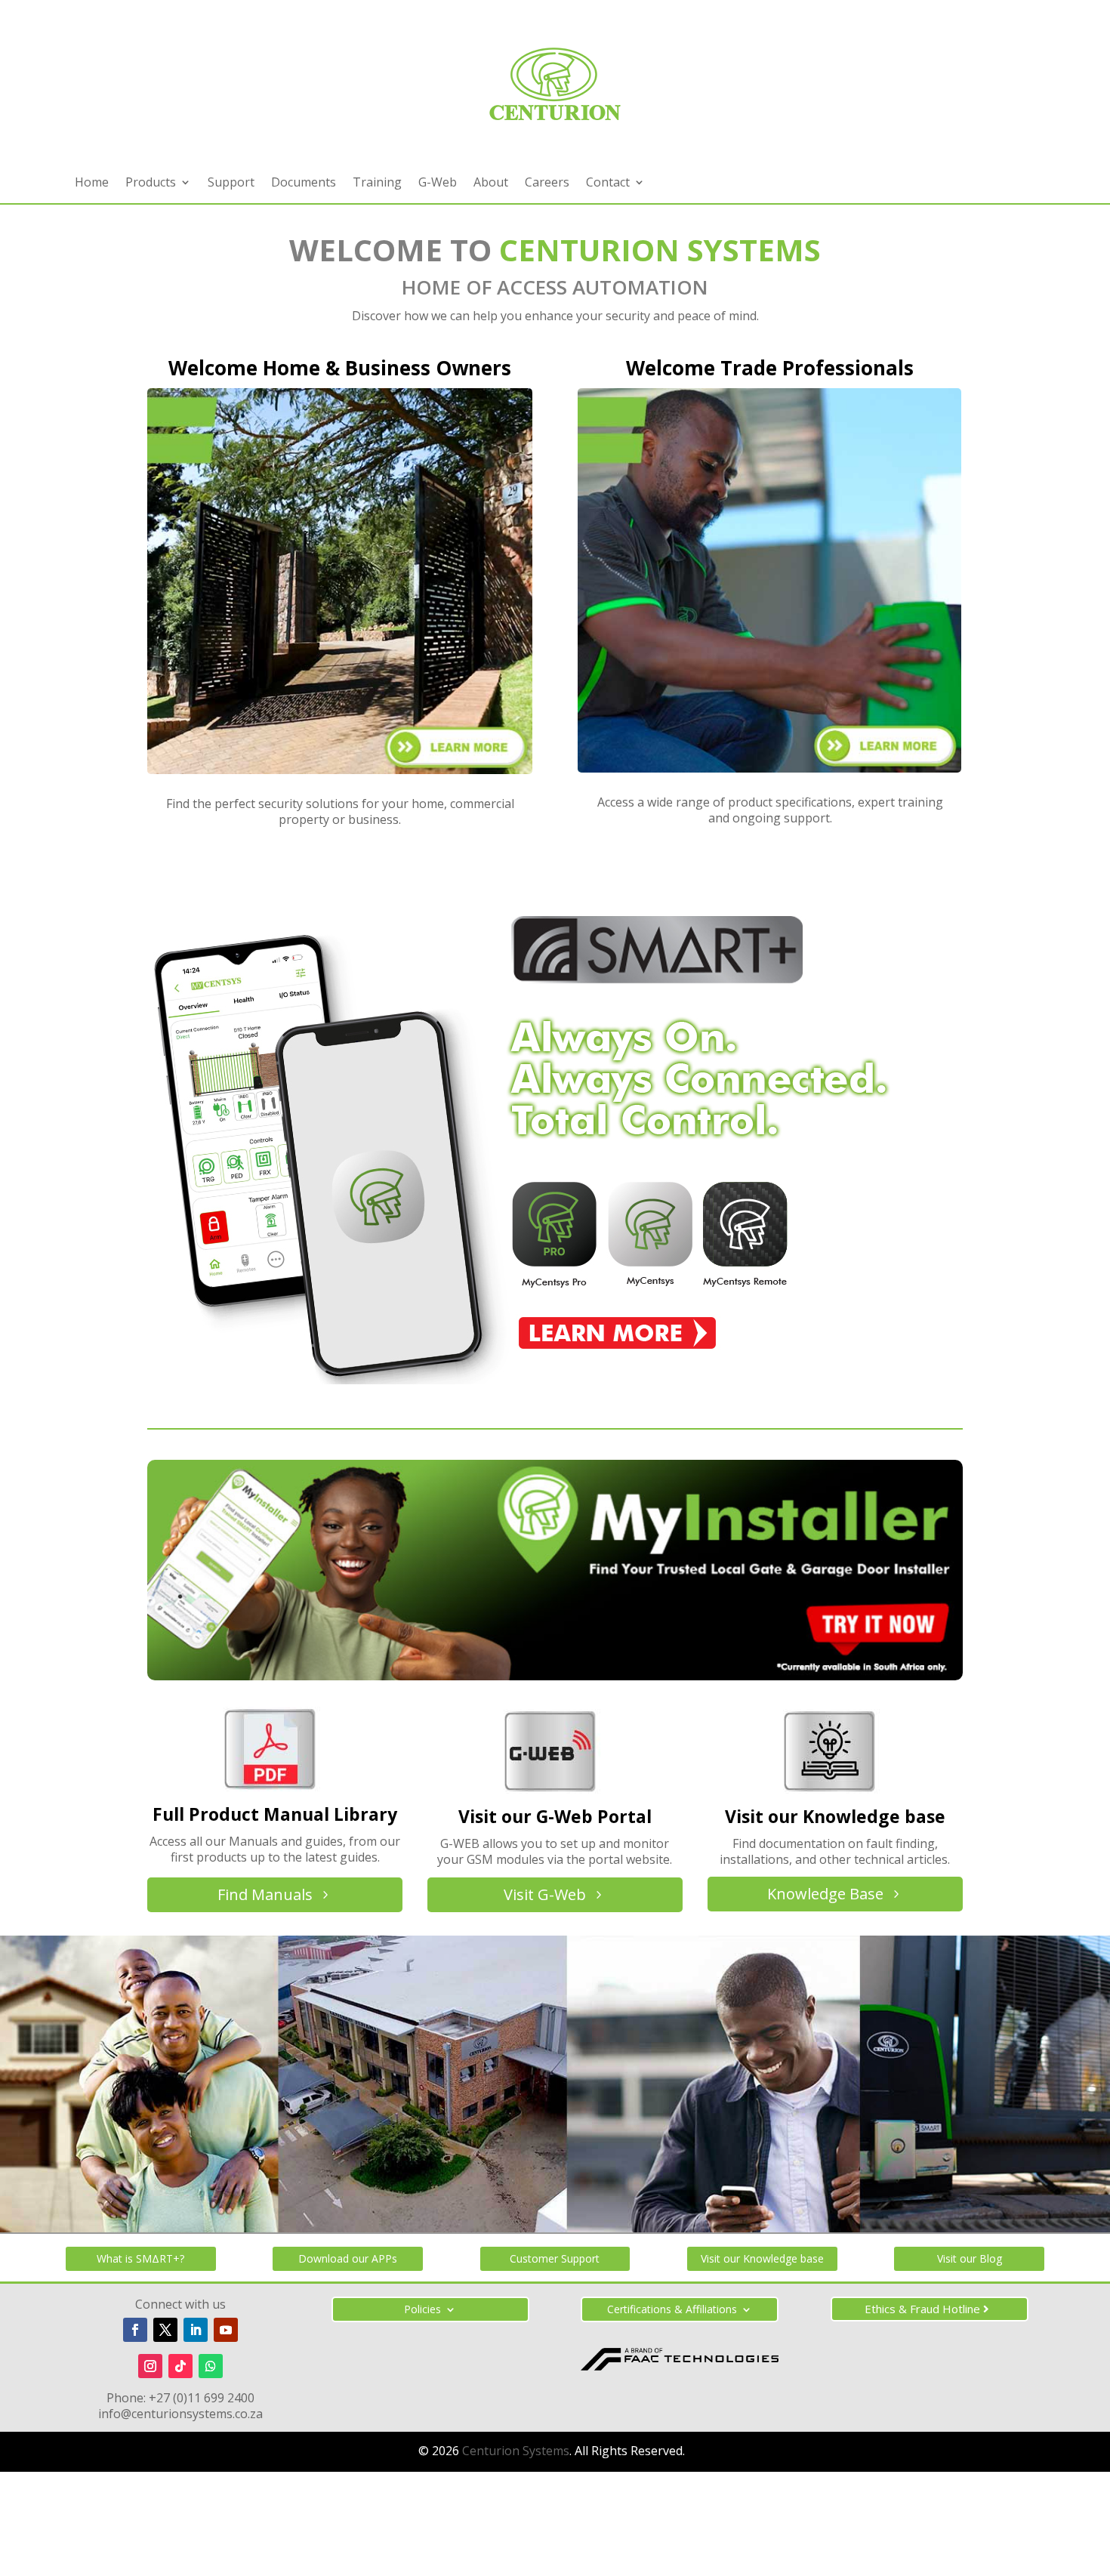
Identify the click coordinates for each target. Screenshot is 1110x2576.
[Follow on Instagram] (150, 2366)
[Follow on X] (165, 2330)
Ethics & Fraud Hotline (922, 2309)
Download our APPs (348, 2258)
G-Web (438, 184)
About (491, 184)
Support (231, 184)
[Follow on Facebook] (135, 2330)
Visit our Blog (970, 2258)
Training (377, 184)
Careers (547, 184)
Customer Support (555, 2258)
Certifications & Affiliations (672, 2310)
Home (92, 184)
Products (151, 184)
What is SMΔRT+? (140, 2258)
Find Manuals (265, 1894)
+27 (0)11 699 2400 (202, 2398)
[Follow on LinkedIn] (196, 2330)
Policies (422, 2310)
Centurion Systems (516, 2451)
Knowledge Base (825, 1894)
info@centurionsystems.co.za (180, 2414)
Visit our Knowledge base (762, 2258)
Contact (608, 184)
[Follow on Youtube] (226, 2330)
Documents (304, 184)
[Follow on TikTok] (180, 2366)
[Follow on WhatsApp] (211, 2366)
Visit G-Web (545, 1894)
